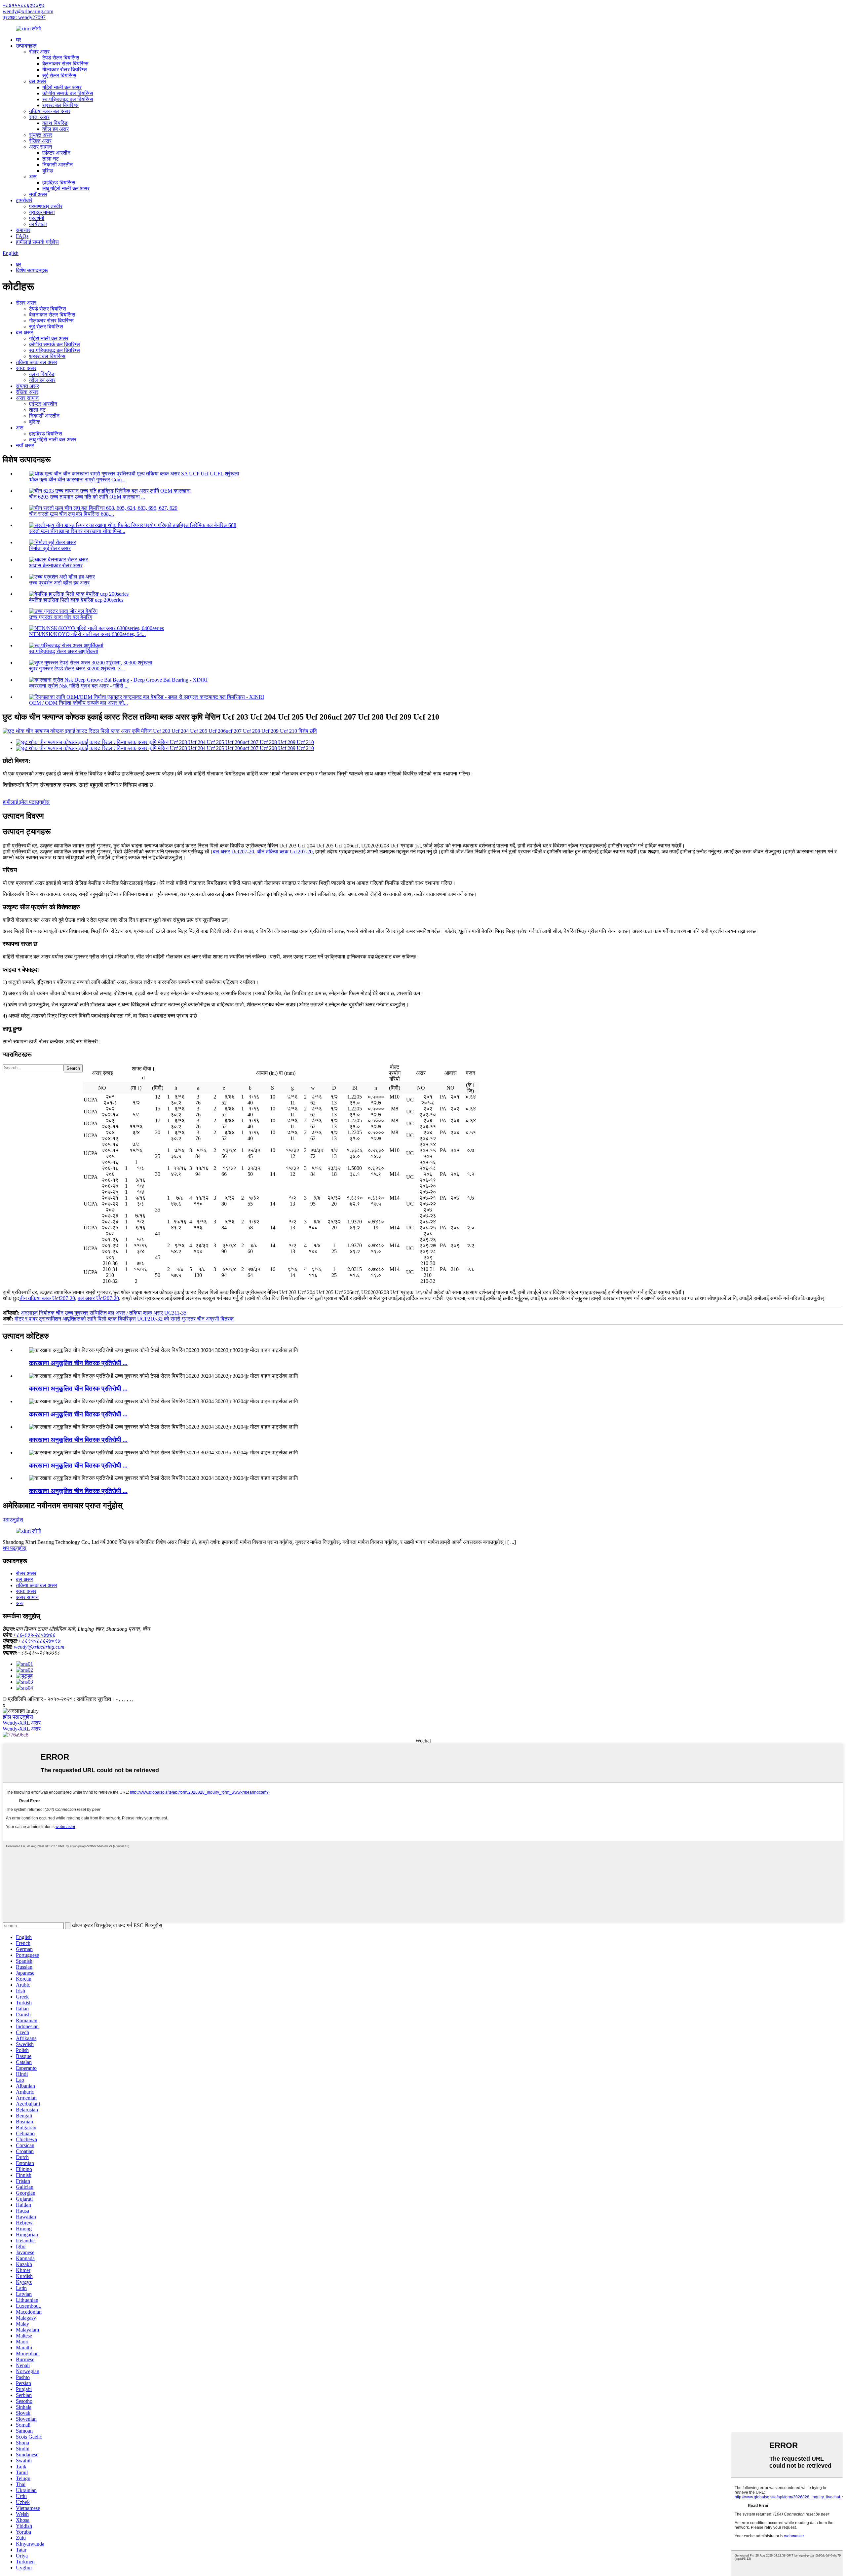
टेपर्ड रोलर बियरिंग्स (61, 58)
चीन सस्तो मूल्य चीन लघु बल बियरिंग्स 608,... (72, 514)
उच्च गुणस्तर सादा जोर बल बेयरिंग (61, 617)
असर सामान (40, 147)
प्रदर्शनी (37, 218)
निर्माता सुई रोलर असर (50, 548)
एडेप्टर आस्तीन (56, 153)
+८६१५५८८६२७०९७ (23, 5)
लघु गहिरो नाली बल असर (66, 188)
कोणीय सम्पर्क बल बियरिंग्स (68, 93)
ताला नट (51, 159)
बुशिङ (48, 171)
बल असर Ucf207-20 (233, 852)
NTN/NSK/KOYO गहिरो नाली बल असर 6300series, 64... (87, 634)
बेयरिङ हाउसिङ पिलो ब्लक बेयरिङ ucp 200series (76, 600)
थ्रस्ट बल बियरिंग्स (60, 105)
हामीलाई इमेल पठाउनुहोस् (26, 802)
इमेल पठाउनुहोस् (18, 1717)
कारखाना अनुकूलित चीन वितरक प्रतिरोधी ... (78, 1363)
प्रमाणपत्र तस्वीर (46, 206)
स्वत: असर (39, 117)
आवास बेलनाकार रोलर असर (56, 565)
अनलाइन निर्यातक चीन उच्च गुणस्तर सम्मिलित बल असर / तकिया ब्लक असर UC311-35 (104, 1313)
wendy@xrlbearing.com (28, 11)
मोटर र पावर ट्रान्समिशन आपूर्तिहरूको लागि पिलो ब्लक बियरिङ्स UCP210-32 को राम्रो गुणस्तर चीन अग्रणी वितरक (124, 1319)
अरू (33, 177)
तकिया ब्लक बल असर (50, 111)
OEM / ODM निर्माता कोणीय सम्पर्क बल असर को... (78, 703)
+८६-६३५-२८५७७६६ (34, 1635)
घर (19, 40)
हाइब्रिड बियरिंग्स (59, 183)
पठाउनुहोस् (13, 1520)
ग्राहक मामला (42, 212)
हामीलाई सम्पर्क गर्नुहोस (37, 242)
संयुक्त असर (41, 135)
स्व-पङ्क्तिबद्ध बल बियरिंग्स (68, 99)
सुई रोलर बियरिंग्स (59, 75)
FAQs (22, 236)
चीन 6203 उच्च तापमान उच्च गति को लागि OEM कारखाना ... (87, 497)
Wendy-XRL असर (22, 1723)
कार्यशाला (38, 224)
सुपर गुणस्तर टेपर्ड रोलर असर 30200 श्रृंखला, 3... (77, 669)
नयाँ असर (38, 194)
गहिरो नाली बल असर (62, 87)
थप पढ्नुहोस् (15, 1548)
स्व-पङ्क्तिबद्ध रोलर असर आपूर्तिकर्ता (64, 651)
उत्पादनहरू (26, 46)
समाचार (23, 230)
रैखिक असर (40, 141)
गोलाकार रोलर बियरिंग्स (65, 70)
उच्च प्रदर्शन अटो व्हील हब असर (59, 583)
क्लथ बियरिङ (55, 123)
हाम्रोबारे (24, 200)
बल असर (38, 81)
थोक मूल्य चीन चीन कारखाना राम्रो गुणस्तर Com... (77, 480)
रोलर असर (39, 52)
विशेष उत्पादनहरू (32, 270)
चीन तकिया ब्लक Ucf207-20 (285, 852)
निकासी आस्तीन (58, 165)
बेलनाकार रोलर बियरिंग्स (65, 64)
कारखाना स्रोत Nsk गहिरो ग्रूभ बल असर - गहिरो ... (79, 686)
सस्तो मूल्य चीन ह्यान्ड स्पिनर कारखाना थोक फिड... (77, 531)
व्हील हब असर (56, 129)
